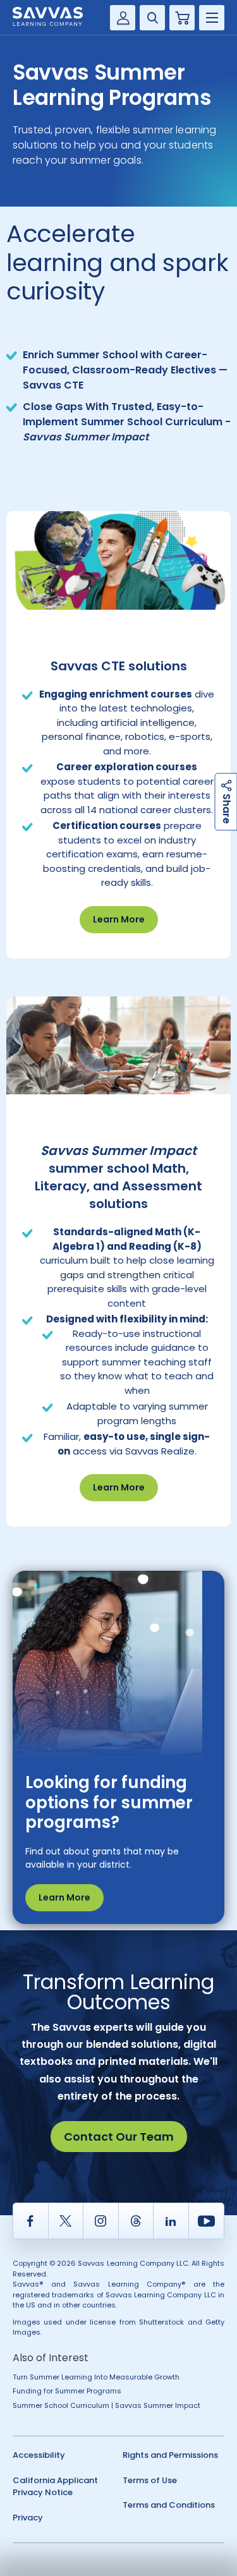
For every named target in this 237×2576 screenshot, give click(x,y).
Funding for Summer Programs (67, 2391)
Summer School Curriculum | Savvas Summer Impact (106, 2405)
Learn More (119, 919)
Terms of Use (150, 2480)
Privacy (28, 2518)
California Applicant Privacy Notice (55, 2487)
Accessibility (39, 2455)
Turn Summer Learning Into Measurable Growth (96, 2377)
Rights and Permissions (170, 2455)
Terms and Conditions (169, 2505)
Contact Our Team (119, 2137)
